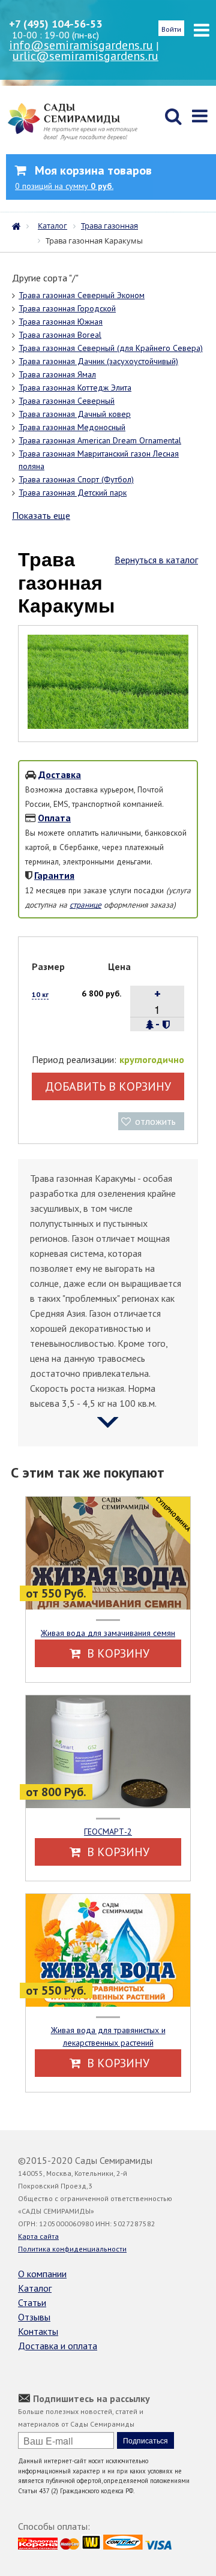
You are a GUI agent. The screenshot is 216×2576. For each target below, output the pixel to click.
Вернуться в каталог (156, 560)
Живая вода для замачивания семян (108, 1633)
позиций (64, 186)
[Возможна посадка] (150, 1025)
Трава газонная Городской (67, 308)
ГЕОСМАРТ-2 (108, 1832)
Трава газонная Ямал (57, 374)
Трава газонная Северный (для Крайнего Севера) (111, 348)
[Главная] (19, 225)
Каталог (35, 2288)
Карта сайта (38, 2236)
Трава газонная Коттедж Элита (75, 388)
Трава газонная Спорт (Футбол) (76, 479)
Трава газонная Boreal (60, 335)
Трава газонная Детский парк (73, 493)
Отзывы (34, 2317)
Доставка (60, 774)
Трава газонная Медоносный (72, 427)
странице (85, 905)
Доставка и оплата (58, 2346)
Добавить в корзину (108, 1086)
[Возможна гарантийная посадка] (166, 1025)
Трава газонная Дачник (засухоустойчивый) (98, 361)
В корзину (117, 1653)
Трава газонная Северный (67, 401)
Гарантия (54, 875)
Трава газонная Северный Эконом (82, 295)
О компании (42, 2274)
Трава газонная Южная (61, 322)
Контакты (38, 2331)
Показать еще (41, 515)
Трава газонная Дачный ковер (75, 414)
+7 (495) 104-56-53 (55, 24)
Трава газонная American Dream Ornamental (100, 440)
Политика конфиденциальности (72, 2249)
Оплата (54, 818)
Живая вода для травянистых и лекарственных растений (108, 2036)
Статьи (32, 2302)
